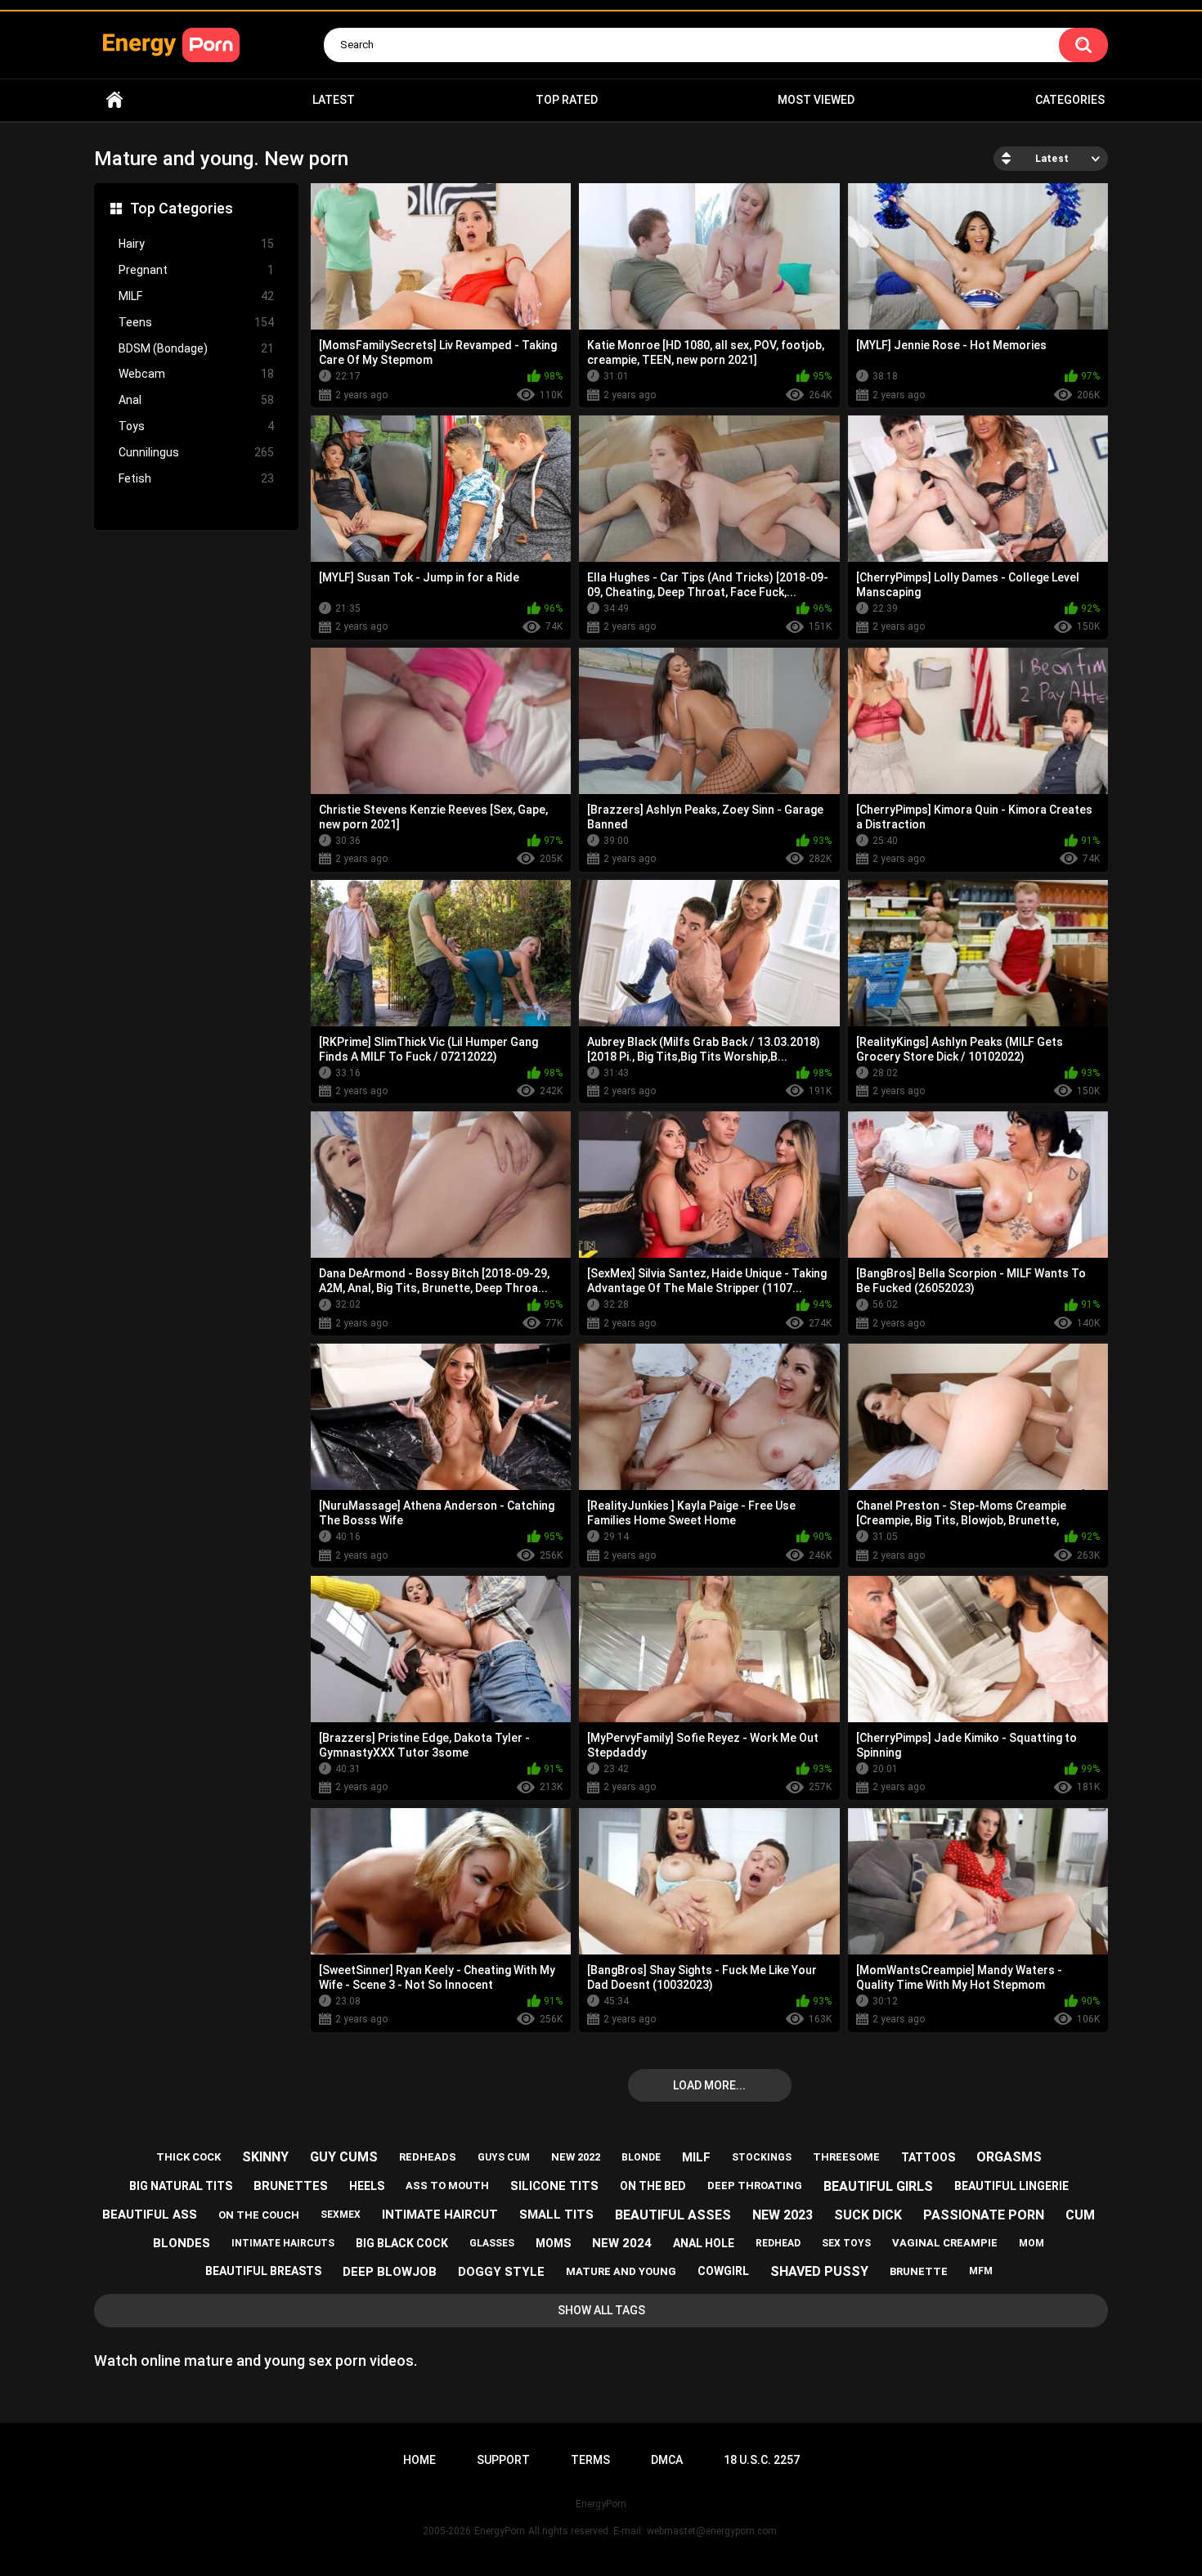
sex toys (846, 2243)
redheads (428, 2157)
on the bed (653, 2186)
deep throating (755, 2186)
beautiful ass (150, 2215)
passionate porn (984, 2215)
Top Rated (567, 100)
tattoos (928, 2157)
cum (1080, 2215)
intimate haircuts (283, 2243)
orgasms (1009, 2157)
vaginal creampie (945, 2243)
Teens (196, 322)
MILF (196, 296)
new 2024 (622, 2243)
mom (1032, 2243)
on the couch (259, 2215)
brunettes (291, 2186)
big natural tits (181, 2186)
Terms (590, 2460)
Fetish (196, 478)
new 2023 (783, 2215)
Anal (196, 400)
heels (367, 2186)
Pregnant (196, 270)
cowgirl (723, 2271)
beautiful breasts (263, 2271)
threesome (846, 2157)
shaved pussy (819, 2271)
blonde (641, 2157)
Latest (334, 100)
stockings (762, 2157)
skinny (265, 2157)
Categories (1070, 100)
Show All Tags (601, 2310)
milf (696, 2157)
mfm (981, 2271)
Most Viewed (816, 100)
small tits (556, 2215)
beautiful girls (878, 2186)
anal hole (704, 2243)
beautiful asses (673, 2215)
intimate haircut (440, 2215)
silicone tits (554, 2186)
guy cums (344, 2157)
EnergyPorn (500, 2531)
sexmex (341, 2215)
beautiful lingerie (1011, 2186)
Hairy (196, 244)
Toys (196, 426)
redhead (778, 2243)
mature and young (621, 2271)
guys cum (504, 2157)
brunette (919, 2271)
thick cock (188, 2157)
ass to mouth (447, 2186)
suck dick (868, 2215)
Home (114, 100)
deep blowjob (390, 2272)
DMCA (667, 2460)
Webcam (196, 374)
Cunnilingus (196, 452)
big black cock (402, 2243)
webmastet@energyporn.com (712, 2531)
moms (553, 2243)
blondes (182, 2243)
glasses (492, 2243)
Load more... (709, 2085)
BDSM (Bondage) (196, 348)
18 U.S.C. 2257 (762, 2460)
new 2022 (576, 2157)
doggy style (501, 2272)
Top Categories (182, 208)
